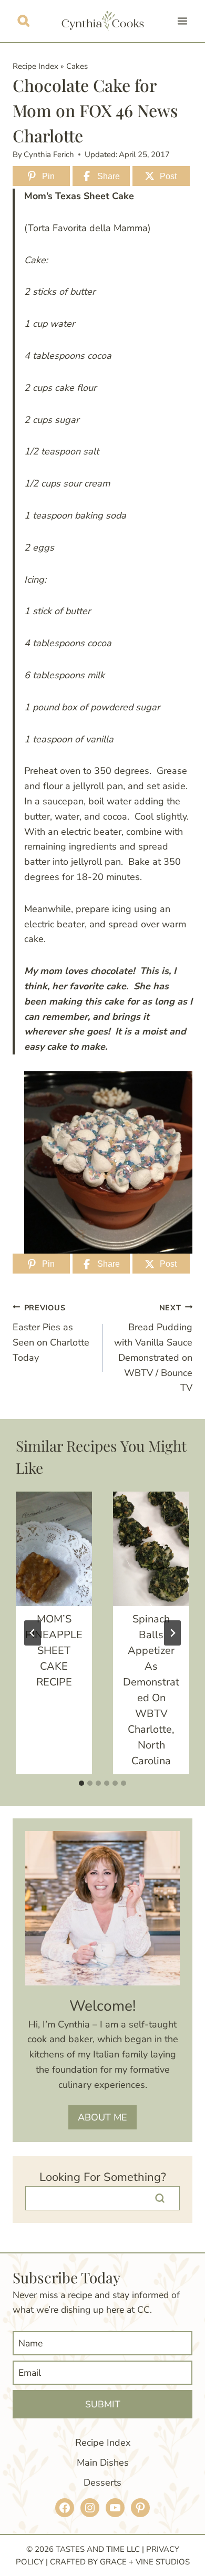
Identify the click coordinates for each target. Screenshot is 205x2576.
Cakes (77, 66)
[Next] (172, 1633)
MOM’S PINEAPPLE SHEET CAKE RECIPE (54, 1651)
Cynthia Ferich (49, 154)
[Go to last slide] (33, 1633)
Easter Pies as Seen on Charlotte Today (51, 1333)
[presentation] (54, 1549)
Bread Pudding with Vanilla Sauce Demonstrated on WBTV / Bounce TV (153, 1348)
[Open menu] (182, 21)
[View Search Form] (23, 21)
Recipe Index (35, 66)
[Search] (160, 2198)
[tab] (81, 1783)
